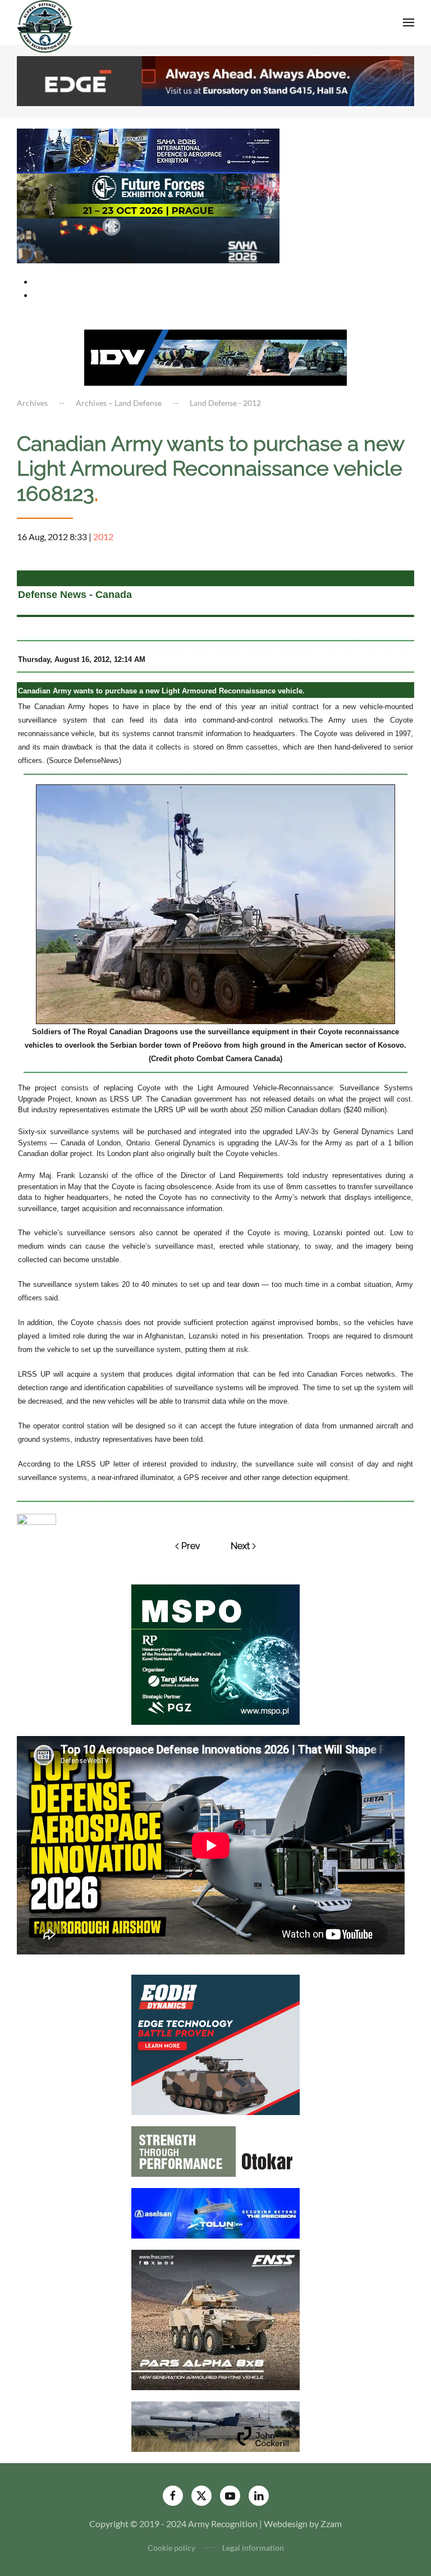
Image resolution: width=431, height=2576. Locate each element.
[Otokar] (215, 2151)
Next (240, 1546)
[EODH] (215, 2044)
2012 (103, 536)
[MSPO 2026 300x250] (215, 1653)
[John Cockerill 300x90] (215, 2426)
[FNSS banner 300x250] (215, 2319)
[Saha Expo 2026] (148, 150)
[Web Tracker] (36, 1518)
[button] (409, 22)
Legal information (253, 2548)
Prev (191, 1546)
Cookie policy (171, 2548)
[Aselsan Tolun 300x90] (215, 2212)
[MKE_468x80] (148, 239)
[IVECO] (215, 356)
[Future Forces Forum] (148, 195)
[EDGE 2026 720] (215, 79)
